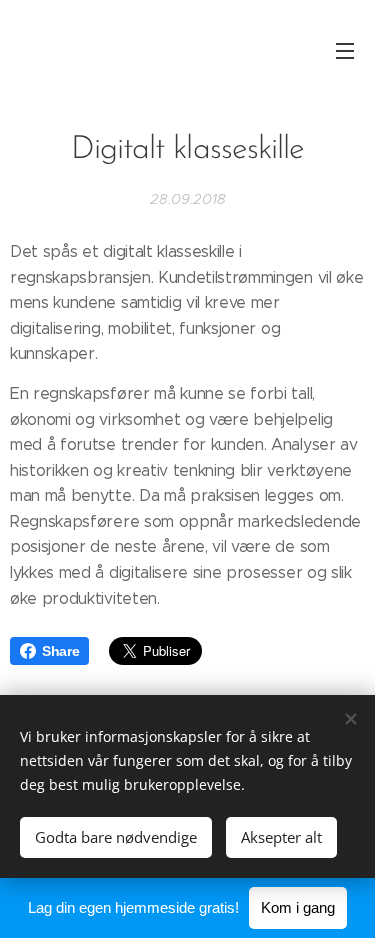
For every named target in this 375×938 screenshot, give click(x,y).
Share (60, 651)
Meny (345, 50)
